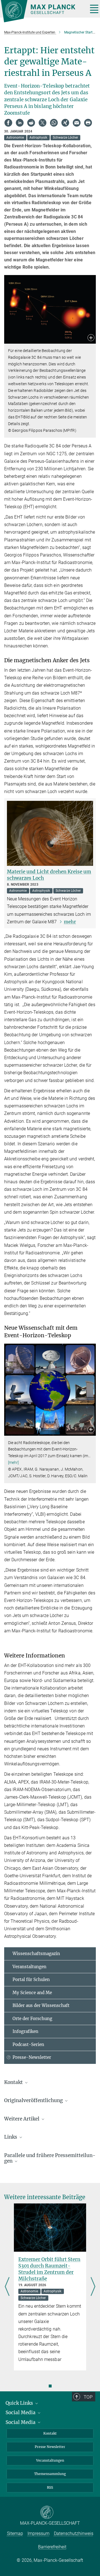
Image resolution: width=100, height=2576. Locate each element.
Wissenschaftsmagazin (36, 1954)
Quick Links (20, 2403)
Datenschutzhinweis (74, 2533)
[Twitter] (42, 123)
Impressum (38, 2533)
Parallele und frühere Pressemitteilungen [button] (50, 2158)
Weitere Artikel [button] (22, 2119)
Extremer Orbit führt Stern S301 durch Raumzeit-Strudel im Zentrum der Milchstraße (49, 2269)
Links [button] (11, 2137)
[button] (91, 338)
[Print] (88, 123)
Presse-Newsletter (32, 2057)
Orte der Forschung (32, 2019)
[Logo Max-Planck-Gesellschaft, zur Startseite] (42, 11)
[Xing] (65, 123)
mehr (70, 922)
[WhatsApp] (54, 123)
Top (88, 2397)
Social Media (21, 2413)
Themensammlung (50, 2474)
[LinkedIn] (20, 123)
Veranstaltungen (29, 1967)
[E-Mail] (77, 123)
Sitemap (15, 2533)
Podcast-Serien (28, 2044)
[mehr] (13, 1462)
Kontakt (50, 2433)
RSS (50, 2487)
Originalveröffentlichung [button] (34, 2100)
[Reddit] (31, 123)
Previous (7, 2287)
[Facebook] (8, 123)
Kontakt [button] (14, 2082)
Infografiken (25, 2031)
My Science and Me (32, 1993)
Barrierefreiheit (52, 2547)
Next (93, 2287)
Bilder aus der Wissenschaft (41, 2005)
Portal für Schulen (31, 1979)
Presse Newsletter (50, 2447)
